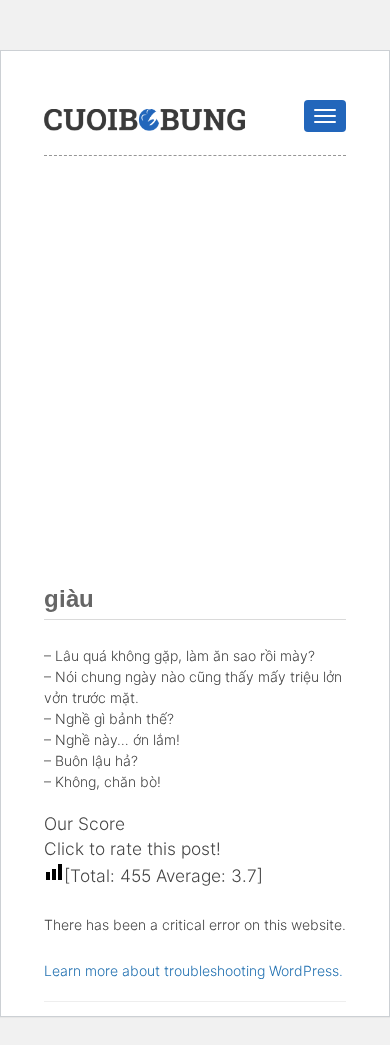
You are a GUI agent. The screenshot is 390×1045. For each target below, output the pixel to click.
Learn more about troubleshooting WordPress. (193, 970)
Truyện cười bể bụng (144, 120)
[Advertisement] (195, 361)
